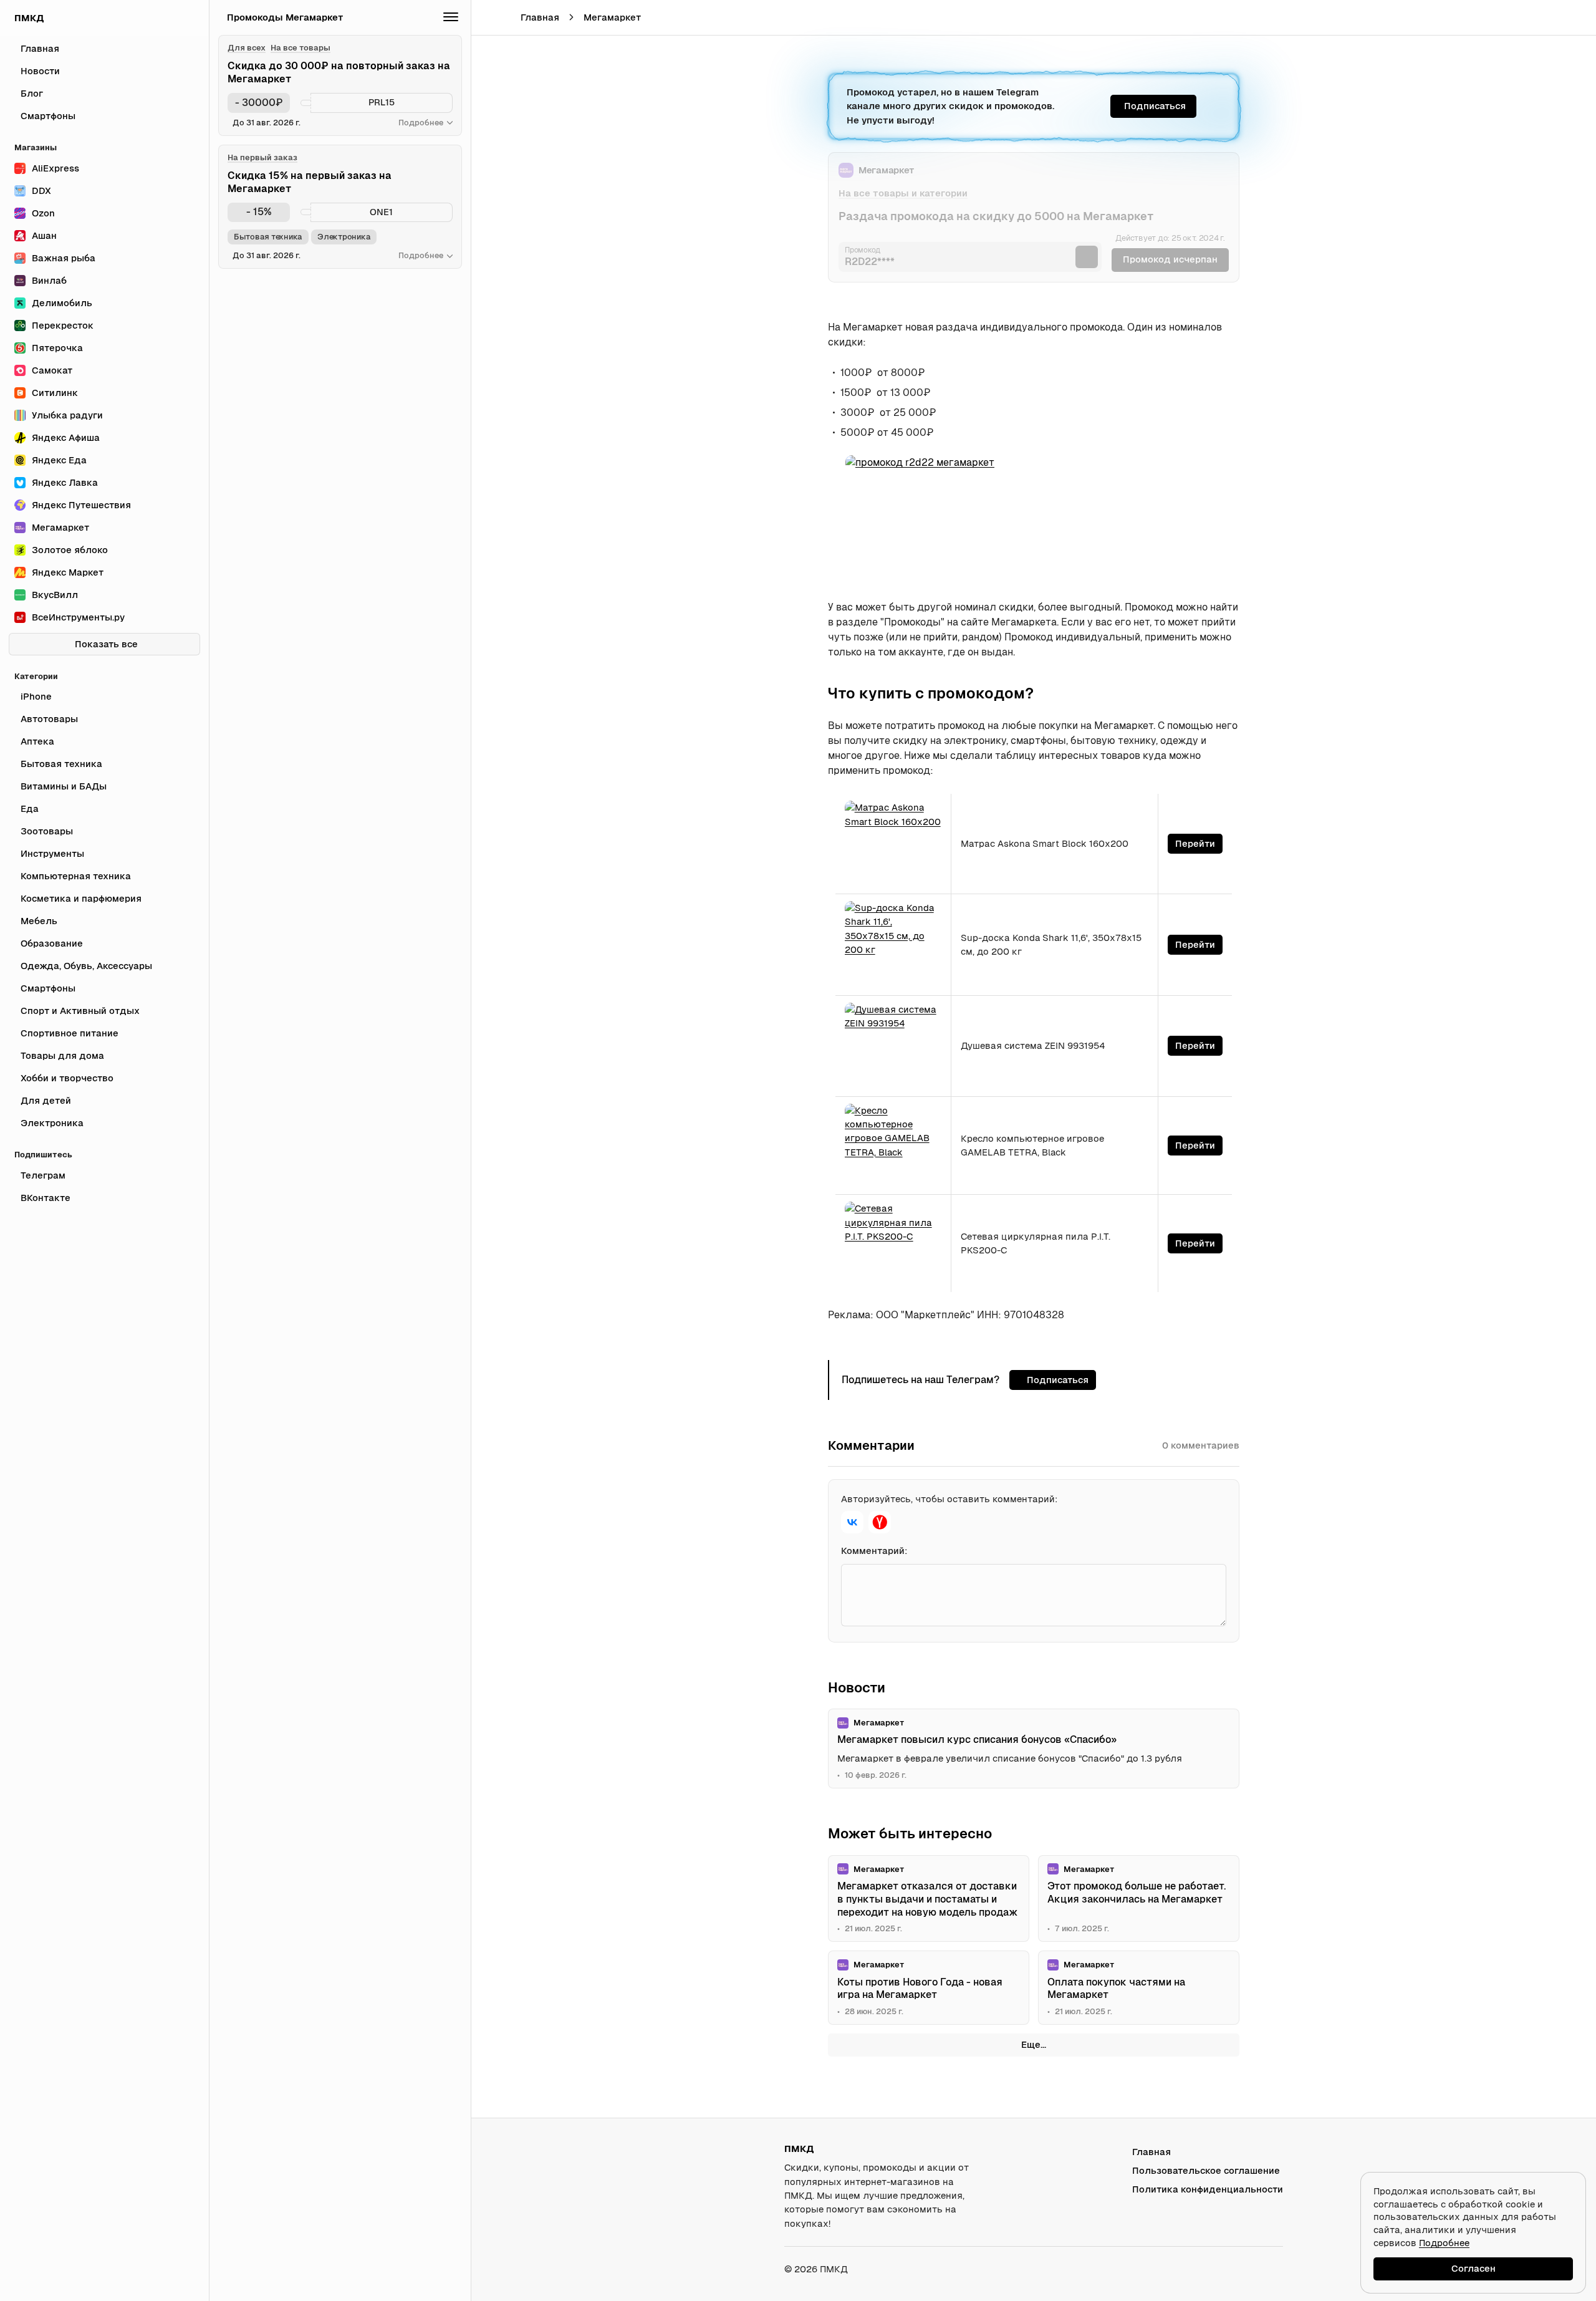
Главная (540, 17)
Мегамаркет (612, 17)
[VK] (852, 1522)
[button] (1550, 17)
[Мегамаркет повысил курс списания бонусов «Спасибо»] (1034, 1749)
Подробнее (1444, 2243)
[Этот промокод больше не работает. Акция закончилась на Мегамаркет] (1139, 1899)
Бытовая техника (268, 237)
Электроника (344, 237)
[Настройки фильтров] (451, 17)
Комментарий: (874, 1551)
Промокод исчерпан (1170, 259)
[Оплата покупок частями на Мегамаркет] (1139, 1988)
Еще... (1034, 2044)
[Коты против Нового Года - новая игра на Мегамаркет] (929, 1988)
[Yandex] (880, 1522)
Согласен (1473, 2268)
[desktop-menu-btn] (490, 17)
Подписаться (1155, 106)
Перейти (1195, 843)
